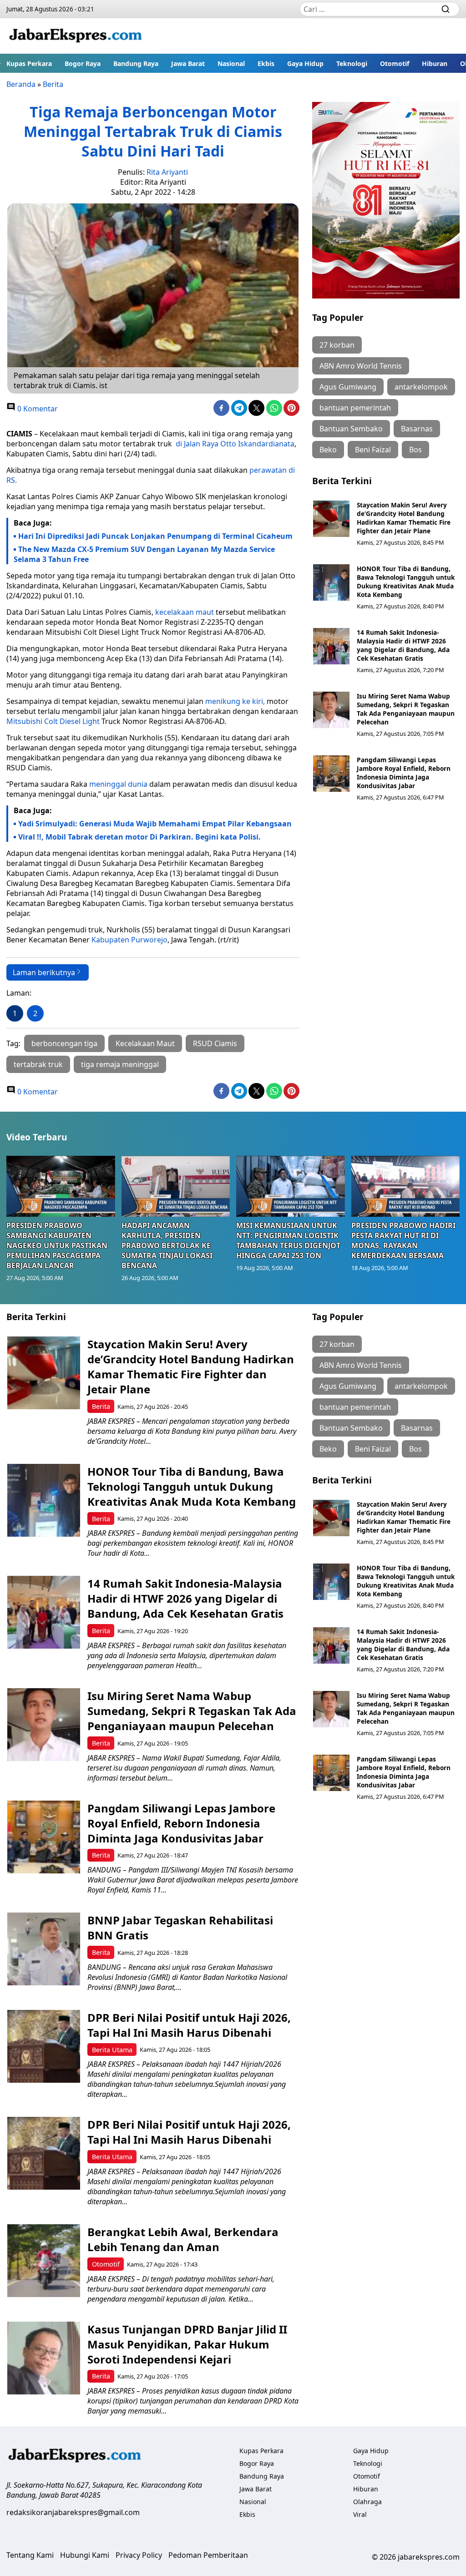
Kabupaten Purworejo (129, 940)
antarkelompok (421, 387)
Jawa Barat (188, 63)
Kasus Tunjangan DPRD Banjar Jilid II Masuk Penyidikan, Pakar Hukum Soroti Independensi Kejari (187, 2344)
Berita (53, 84)
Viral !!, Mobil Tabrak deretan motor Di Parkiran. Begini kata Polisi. (139, 837)
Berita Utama (112, 2050)
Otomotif (395, 63)
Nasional (231, 63)
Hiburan (435, 63)
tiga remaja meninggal (120, 1064)
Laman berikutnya (44, 972)
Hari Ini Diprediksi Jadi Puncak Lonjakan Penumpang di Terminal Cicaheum (155, 536)
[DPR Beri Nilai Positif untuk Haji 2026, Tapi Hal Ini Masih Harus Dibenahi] (44, 2046)
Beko (328, 450)
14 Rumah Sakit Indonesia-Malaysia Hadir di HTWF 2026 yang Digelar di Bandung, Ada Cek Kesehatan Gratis (403, 645)
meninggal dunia (118, 784)
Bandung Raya (136, 63)
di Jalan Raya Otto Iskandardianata (235, 444)
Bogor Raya (83, 63)
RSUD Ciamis (215, 1043)
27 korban (337, 345)
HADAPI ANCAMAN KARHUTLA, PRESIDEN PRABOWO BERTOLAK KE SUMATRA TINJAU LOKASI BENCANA (167, 1245)
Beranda (21, 84)
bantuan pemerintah (355, 408)
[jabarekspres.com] (76, 36)
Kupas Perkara (29, 63)
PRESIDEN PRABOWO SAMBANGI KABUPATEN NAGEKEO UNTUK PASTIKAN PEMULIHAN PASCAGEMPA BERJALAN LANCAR (57, 1245)
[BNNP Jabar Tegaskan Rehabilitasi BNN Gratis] (44, 1949)
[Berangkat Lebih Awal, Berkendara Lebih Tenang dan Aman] (44, 2261)
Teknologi (352, 63)
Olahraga (367, 2502)
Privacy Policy (139, 2555)
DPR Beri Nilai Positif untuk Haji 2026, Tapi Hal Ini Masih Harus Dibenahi (189, 2025)
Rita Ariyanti (167, 172)
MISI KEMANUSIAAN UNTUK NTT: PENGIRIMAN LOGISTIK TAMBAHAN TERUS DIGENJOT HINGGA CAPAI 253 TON (288, 1240)
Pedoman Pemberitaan (208, 2555)
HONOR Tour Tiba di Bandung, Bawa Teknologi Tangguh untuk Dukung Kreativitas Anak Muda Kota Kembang (406, 582)
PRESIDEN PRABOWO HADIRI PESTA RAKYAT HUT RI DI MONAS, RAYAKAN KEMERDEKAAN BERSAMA (403, 1240)
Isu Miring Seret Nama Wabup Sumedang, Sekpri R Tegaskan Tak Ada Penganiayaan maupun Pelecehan (406, 709)
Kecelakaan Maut (145, 1043)
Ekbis (266, 63)
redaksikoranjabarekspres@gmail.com (73, 2512)
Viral (360, 2514)
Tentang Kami (30, 2555)
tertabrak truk (38, 1064)
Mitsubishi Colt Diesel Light (53, 721)
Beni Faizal (373, 450)
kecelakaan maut (184, 612)
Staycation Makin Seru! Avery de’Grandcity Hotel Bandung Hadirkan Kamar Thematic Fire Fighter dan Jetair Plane (404, 518)
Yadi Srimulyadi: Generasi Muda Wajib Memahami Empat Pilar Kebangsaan (155, 824)
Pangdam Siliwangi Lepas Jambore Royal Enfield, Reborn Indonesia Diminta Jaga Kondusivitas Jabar (404, 773)
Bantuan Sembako (351, 429)
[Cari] (446, 9)
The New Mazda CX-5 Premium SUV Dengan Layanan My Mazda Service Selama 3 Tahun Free (144, 554)
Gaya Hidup (305, 63)
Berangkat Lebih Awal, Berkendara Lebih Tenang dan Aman (183, 2239)
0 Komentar (37, 409)
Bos (415, 450)
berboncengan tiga (64, 1043)
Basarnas (417, 429)
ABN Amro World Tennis (361, 366)
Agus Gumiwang (348, 387)
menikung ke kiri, (234, 701)
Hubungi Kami (85, 2555)
